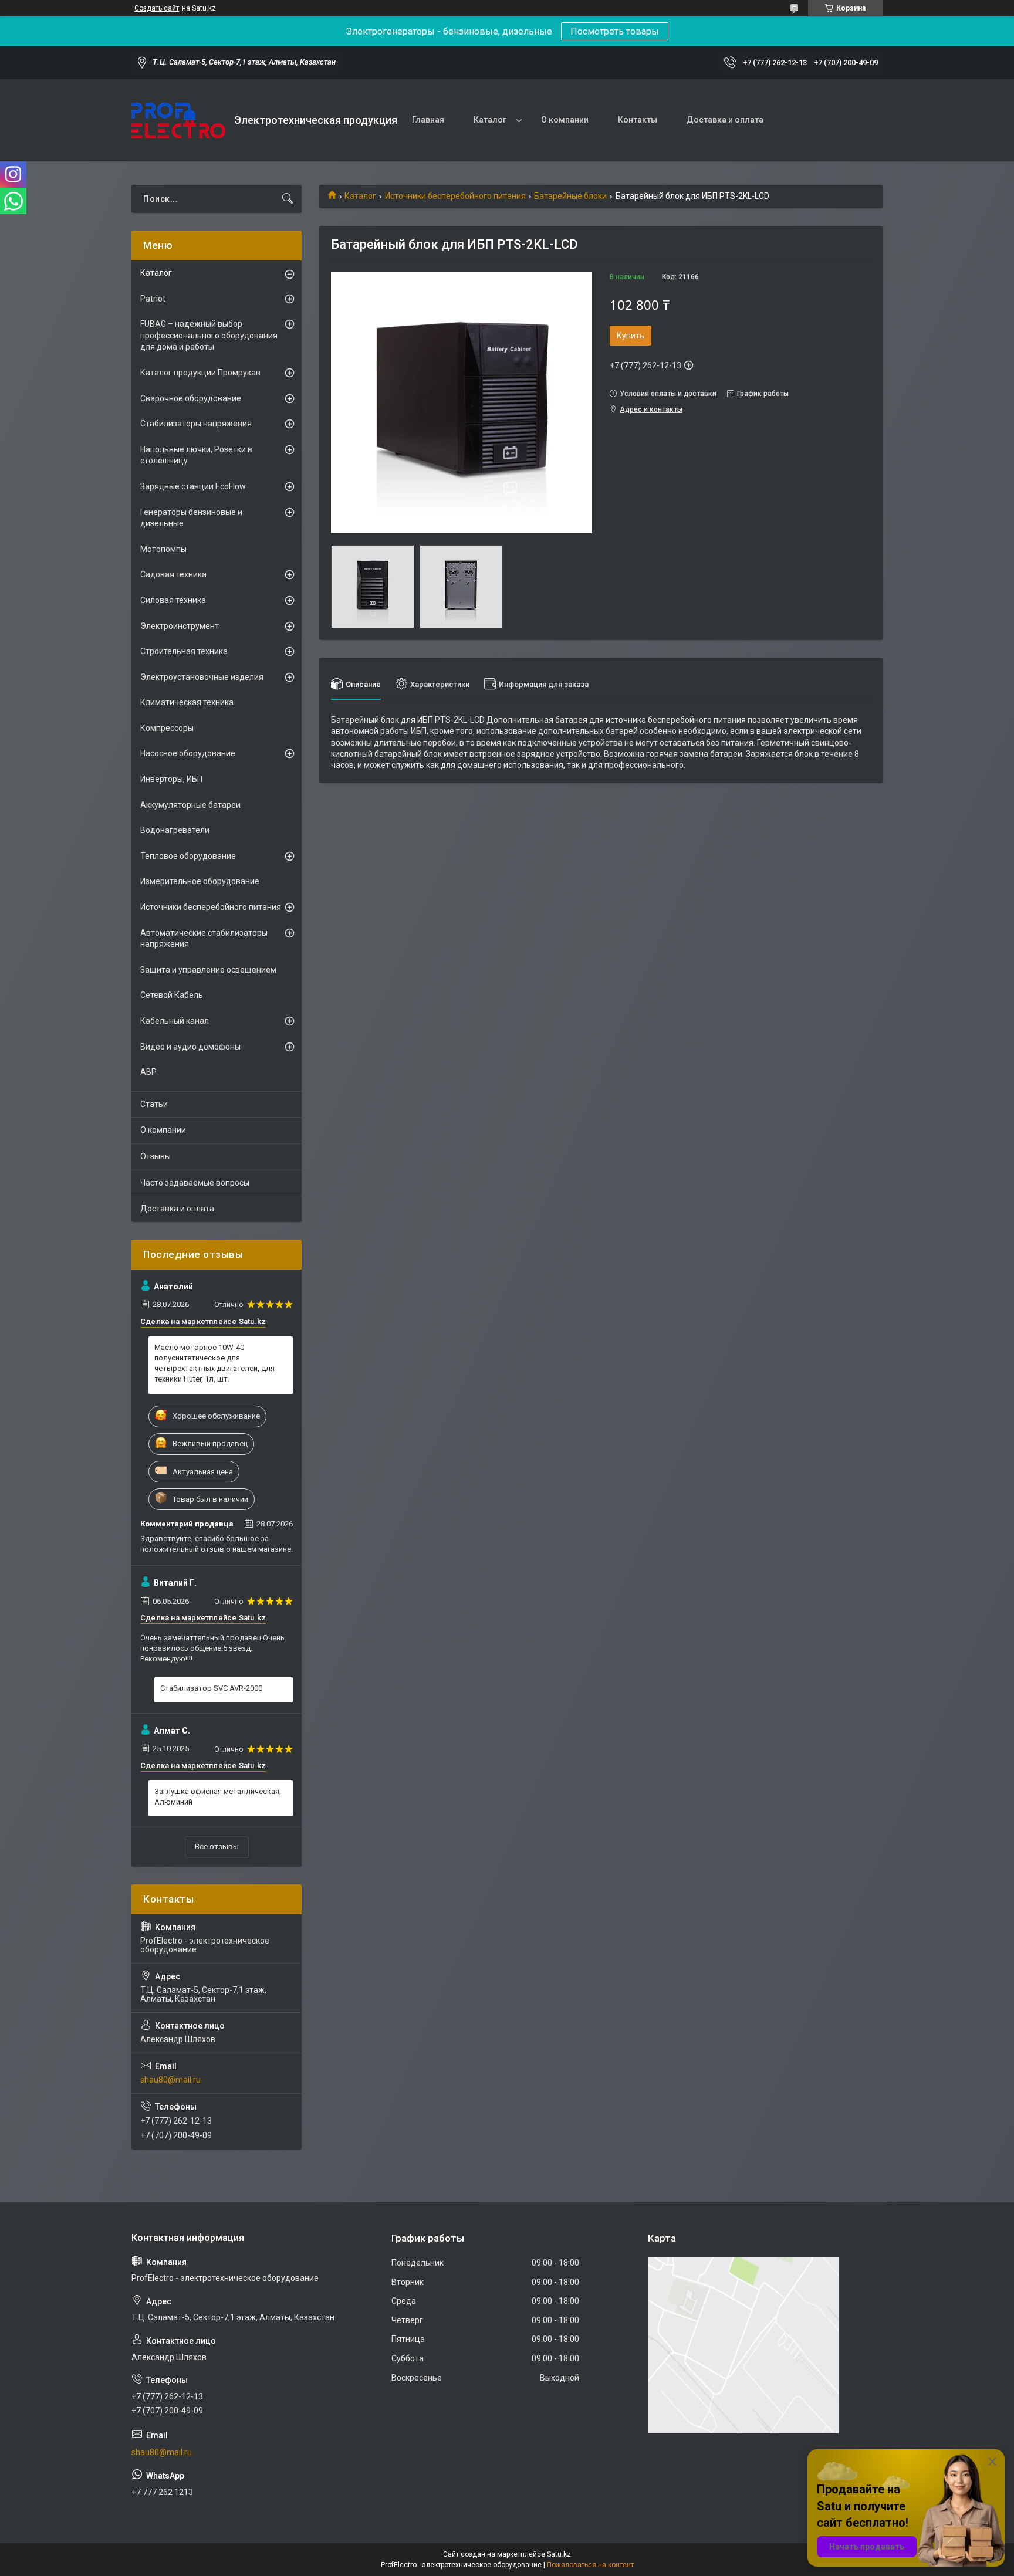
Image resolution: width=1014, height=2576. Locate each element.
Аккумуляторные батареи (190, 805)
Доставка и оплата (725, 120)
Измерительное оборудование (200, 881)
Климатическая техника (187, 702)
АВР (148, 1072)
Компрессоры (167, 728)
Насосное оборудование (188, 753)
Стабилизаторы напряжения (196, 424)
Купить (631, 336)
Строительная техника (184, 651)
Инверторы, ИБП (171, 779)
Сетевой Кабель (172, 995)
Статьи (154, 1104)
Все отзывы (217, 1846)
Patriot (153, 299)
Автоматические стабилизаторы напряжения (204, 939)
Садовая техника (173, 574)
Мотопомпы (163, 549)
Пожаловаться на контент (590, 2565)
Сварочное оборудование (191, 398)
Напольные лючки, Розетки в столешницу (196, 455)
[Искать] (288, 199)
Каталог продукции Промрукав (200, 373)
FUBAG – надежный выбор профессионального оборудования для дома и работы (209, 335)
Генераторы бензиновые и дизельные (191, 518)
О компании (565, 120)
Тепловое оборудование (188, 856)
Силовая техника (173, 600)
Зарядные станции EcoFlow (193, 486)
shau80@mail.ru (170, 2080)
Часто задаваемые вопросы (195, 1183)
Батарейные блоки (570, 196)
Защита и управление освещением (208, 970)
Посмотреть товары (615, 31)
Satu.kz (559, 2554)
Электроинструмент (180, 626)
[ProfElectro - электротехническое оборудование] (178, 121)
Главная (428, 120)
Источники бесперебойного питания (455, 196)
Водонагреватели (175, 830)
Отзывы (156, 1156)
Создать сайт (157, 8)
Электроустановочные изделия (202, 677)
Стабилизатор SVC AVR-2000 (211, 1688)
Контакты (638, 120)
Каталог (490, 120)
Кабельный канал (175, 1021)
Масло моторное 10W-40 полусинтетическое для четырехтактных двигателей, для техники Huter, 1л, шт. (214, 1363)
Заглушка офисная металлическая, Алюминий (218, 1797)
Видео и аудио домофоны (190, 1047)
